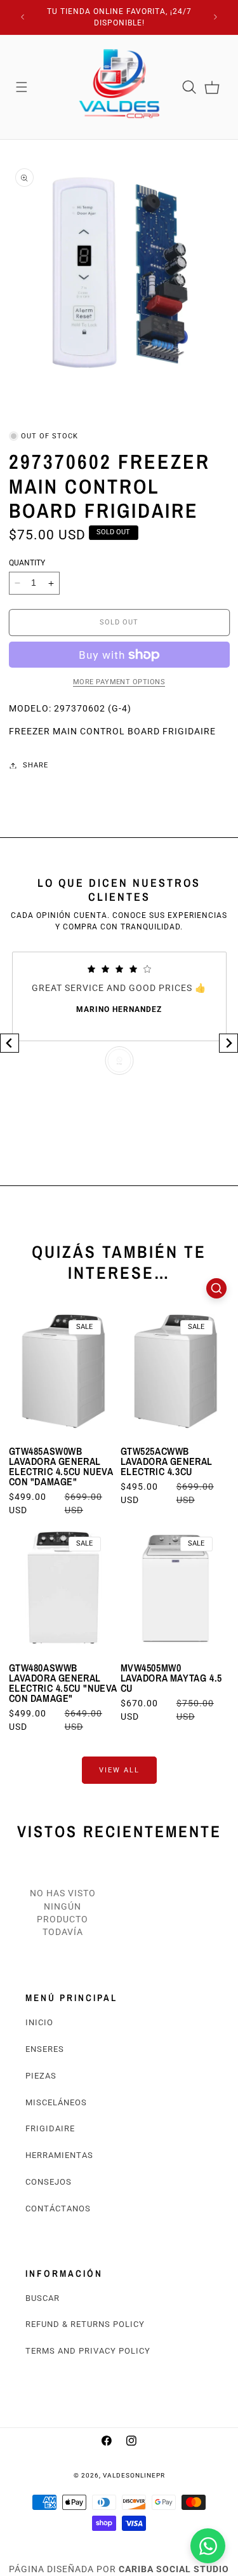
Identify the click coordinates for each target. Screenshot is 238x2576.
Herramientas (59, 2155)
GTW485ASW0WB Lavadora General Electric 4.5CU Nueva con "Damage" (61, 1466)
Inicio (39, 2022)
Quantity (27, 563)
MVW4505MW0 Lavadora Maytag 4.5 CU (171, 1678)
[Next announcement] (216, 17)
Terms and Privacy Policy (88, 2351)
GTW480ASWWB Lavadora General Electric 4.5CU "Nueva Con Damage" (63, 1683)
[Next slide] (228, 1043)
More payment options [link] (119, 682)
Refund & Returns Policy (85, 2324)
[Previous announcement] (23, 17)
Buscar (43, 2298)
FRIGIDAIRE (50, 2128)
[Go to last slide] (10, 1043)
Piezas (41, 2076)
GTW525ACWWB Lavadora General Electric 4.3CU (167, 1461)
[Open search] (216, 1288)
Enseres (45, 2049)
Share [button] (36, 765)
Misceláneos (56, 2102)
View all (119, 1770)
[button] (22, 87)
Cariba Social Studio (174, 2569)
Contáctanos (58, 2208)
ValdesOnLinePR (134, 2475)
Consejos (49, 2182)
